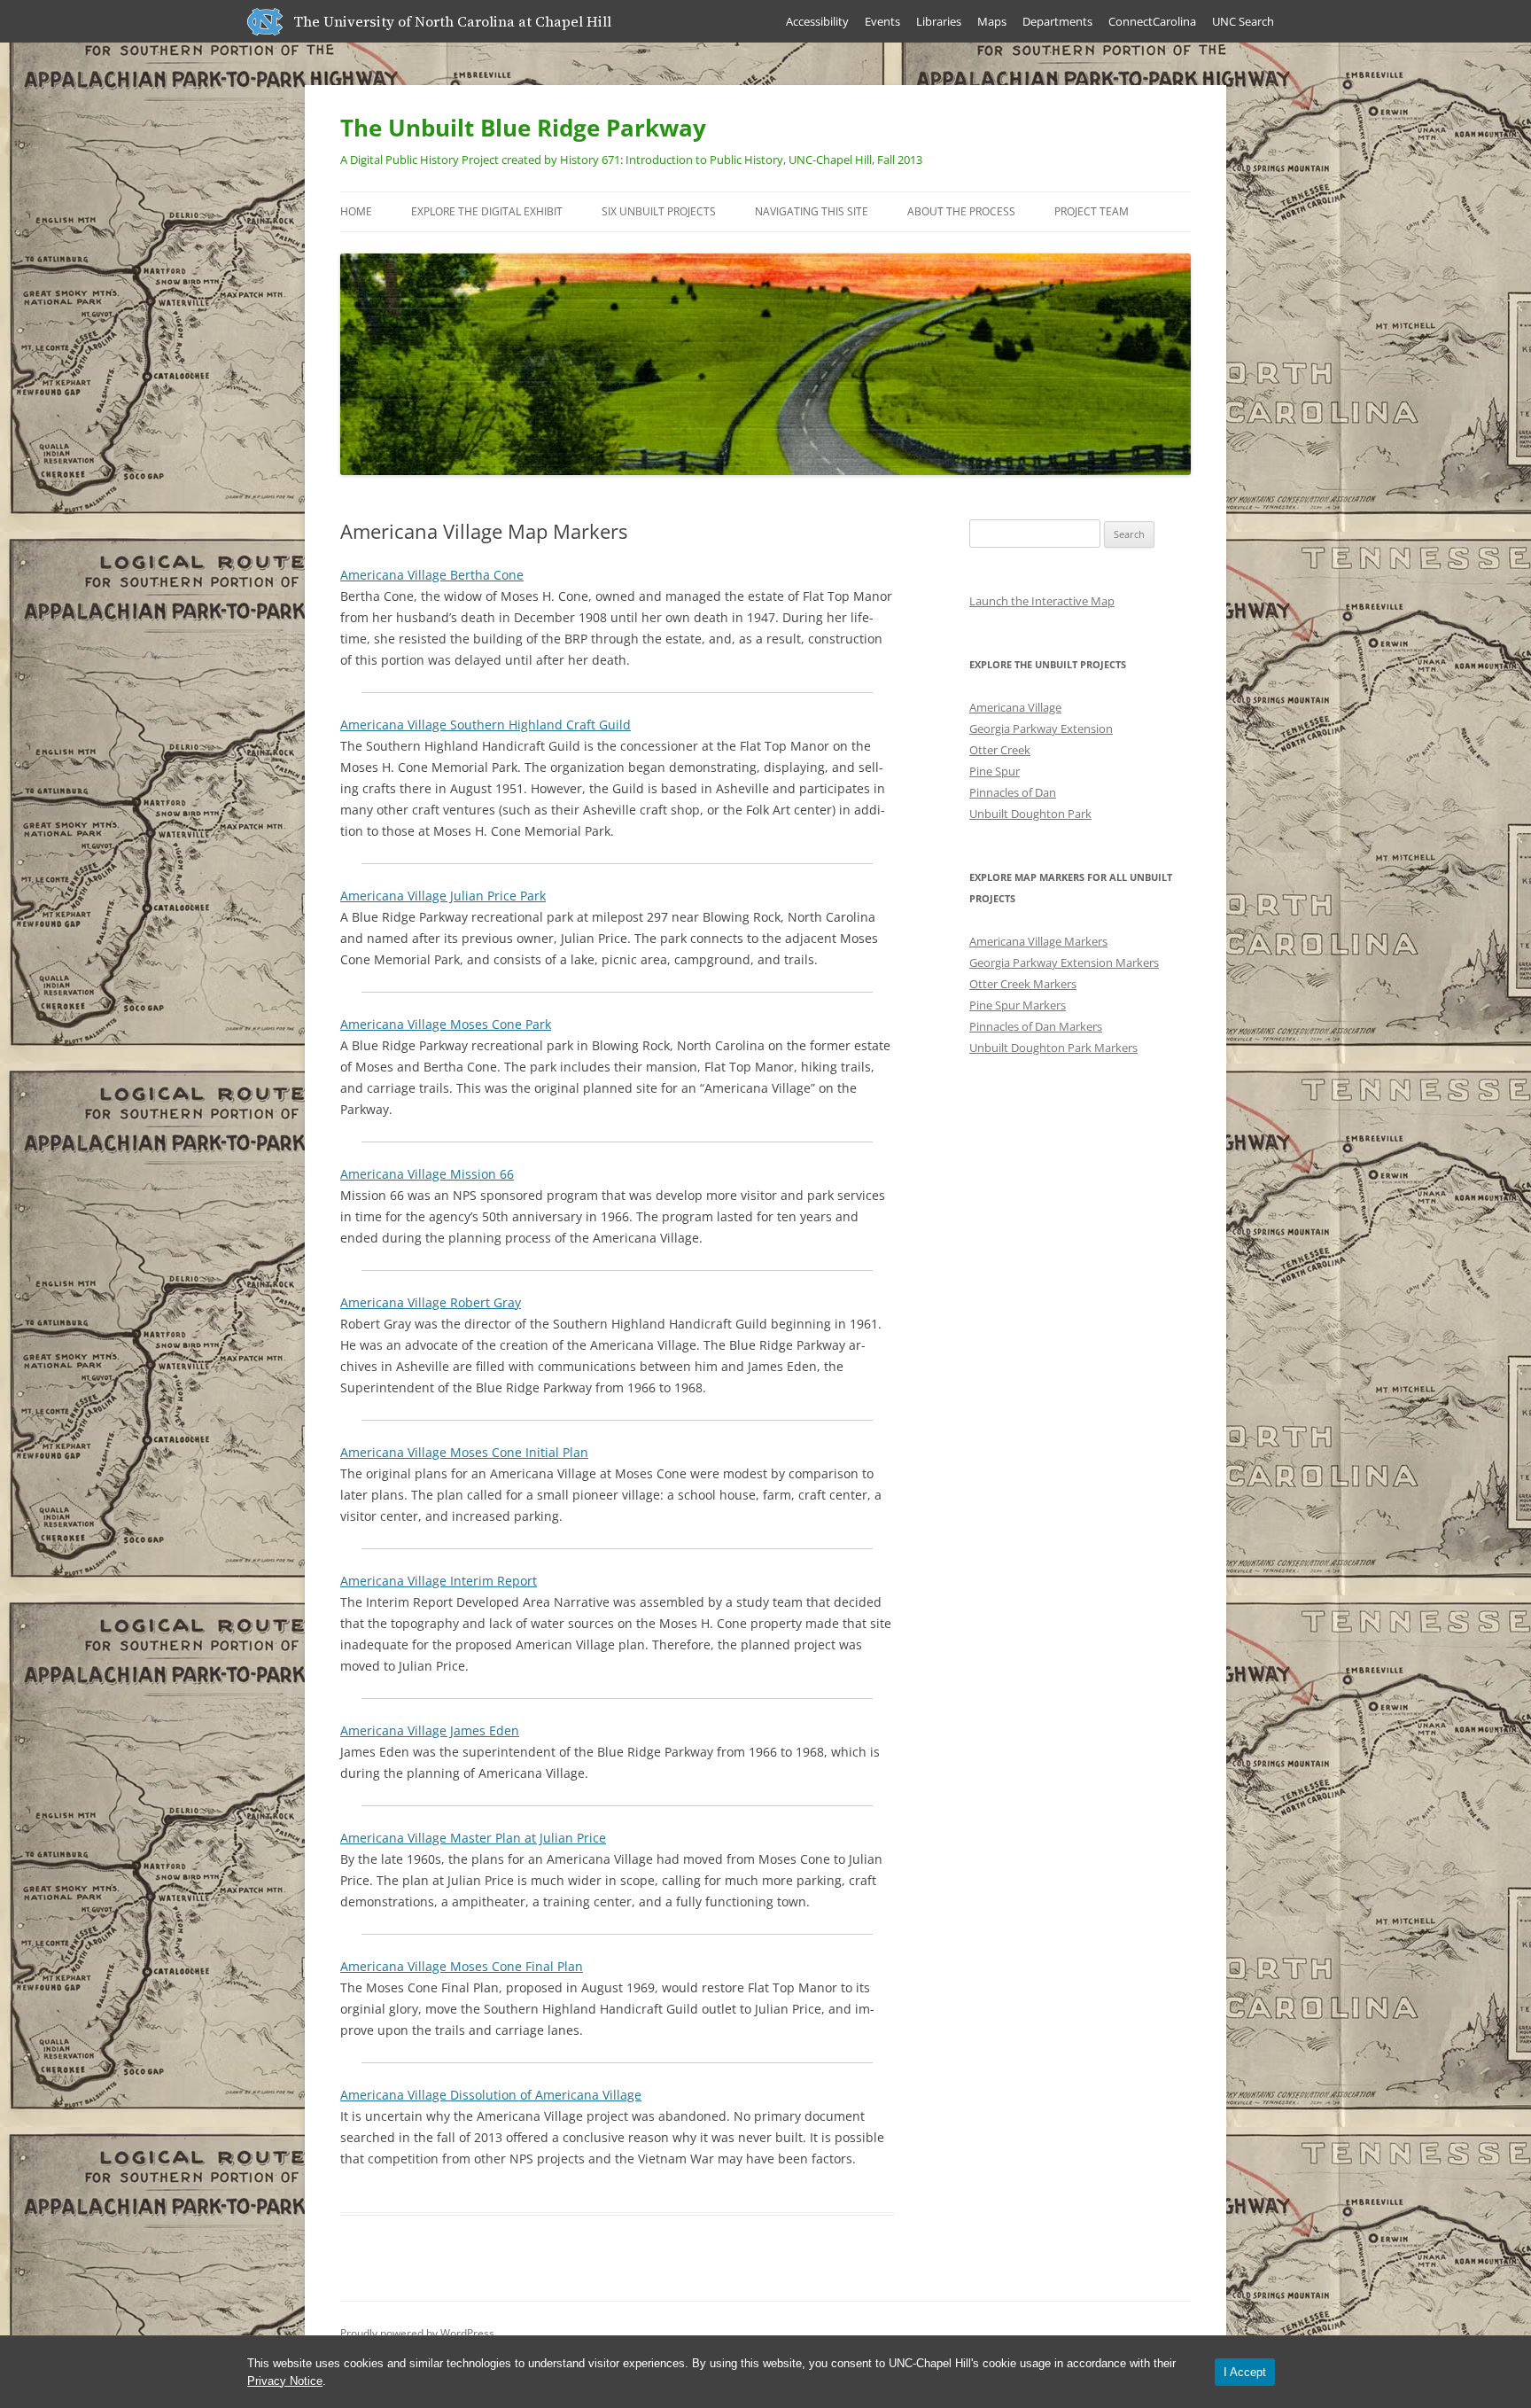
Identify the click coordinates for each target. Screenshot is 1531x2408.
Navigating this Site (812, 211)
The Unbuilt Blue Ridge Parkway (523, 128)
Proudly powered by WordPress (417, 2333)
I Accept (1245, 2372)
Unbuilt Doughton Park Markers (1053, 1048)
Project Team (1092, 211)
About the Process (961, 211)
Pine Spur (995, 771)
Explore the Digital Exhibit (487, 211)
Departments (1057, 21)
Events (882, 21)
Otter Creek (1000, 750)
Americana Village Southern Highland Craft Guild (486, 725)
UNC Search (1243, 21)
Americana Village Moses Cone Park (446, 1024)
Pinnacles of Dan (1013, 792)
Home (356, 211)
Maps (992, 21)
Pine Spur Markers (1018, 1005)
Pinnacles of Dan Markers (1036, 1026)
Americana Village (1015, 707)
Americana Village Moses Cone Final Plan (462, 1966)
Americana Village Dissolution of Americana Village (491, 2095)
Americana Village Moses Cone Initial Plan (464, 1452)
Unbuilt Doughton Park (1030, 814)
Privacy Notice (285, 2381)
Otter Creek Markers (1023, 984)
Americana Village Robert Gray (431, 1302)
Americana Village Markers (1038, 941)
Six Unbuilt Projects (659, 211)
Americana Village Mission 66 (427, 1174)
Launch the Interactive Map (1042, 601)
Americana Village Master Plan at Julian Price (473, 1838)
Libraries (939, 21)
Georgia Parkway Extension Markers (1064, 962)
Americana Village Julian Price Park (443, 896)
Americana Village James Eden (430, 1730)
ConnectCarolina (1152, 21)
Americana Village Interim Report (439, 1581)
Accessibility (817, 21)
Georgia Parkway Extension (1041, 729)
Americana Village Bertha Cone (432, 575)
